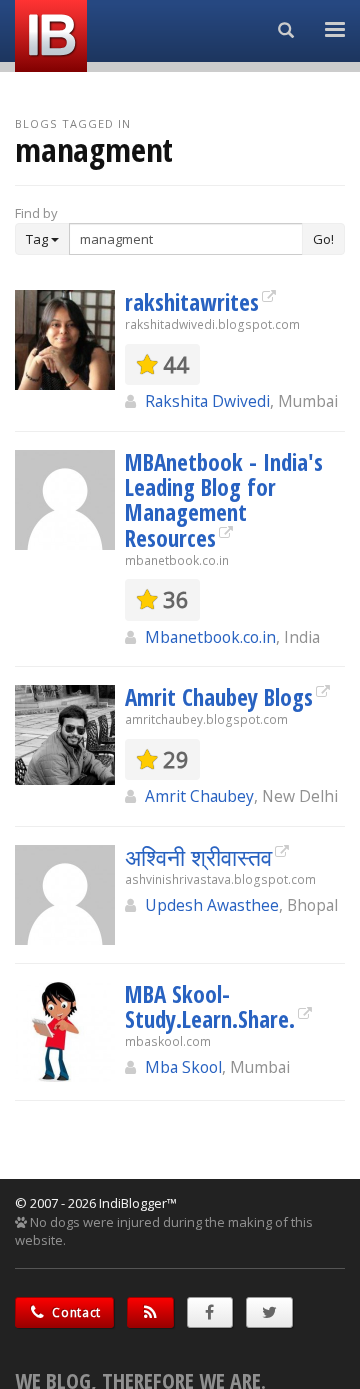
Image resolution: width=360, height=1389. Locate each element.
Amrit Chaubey (199, 796)
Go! (323, 239)
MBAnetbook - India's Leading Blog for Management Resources (224, 500)
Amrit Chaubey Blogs (219, 697)
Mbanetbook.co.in (210, 637)
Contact (75, 1312)
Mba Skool (183, 1067)
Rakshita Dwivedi (207, 401)
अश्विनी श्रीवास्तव (198, 857)
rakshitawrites (192, 302)
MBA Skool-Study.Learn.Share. (210, 1006)
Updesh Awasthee (212, 905)
